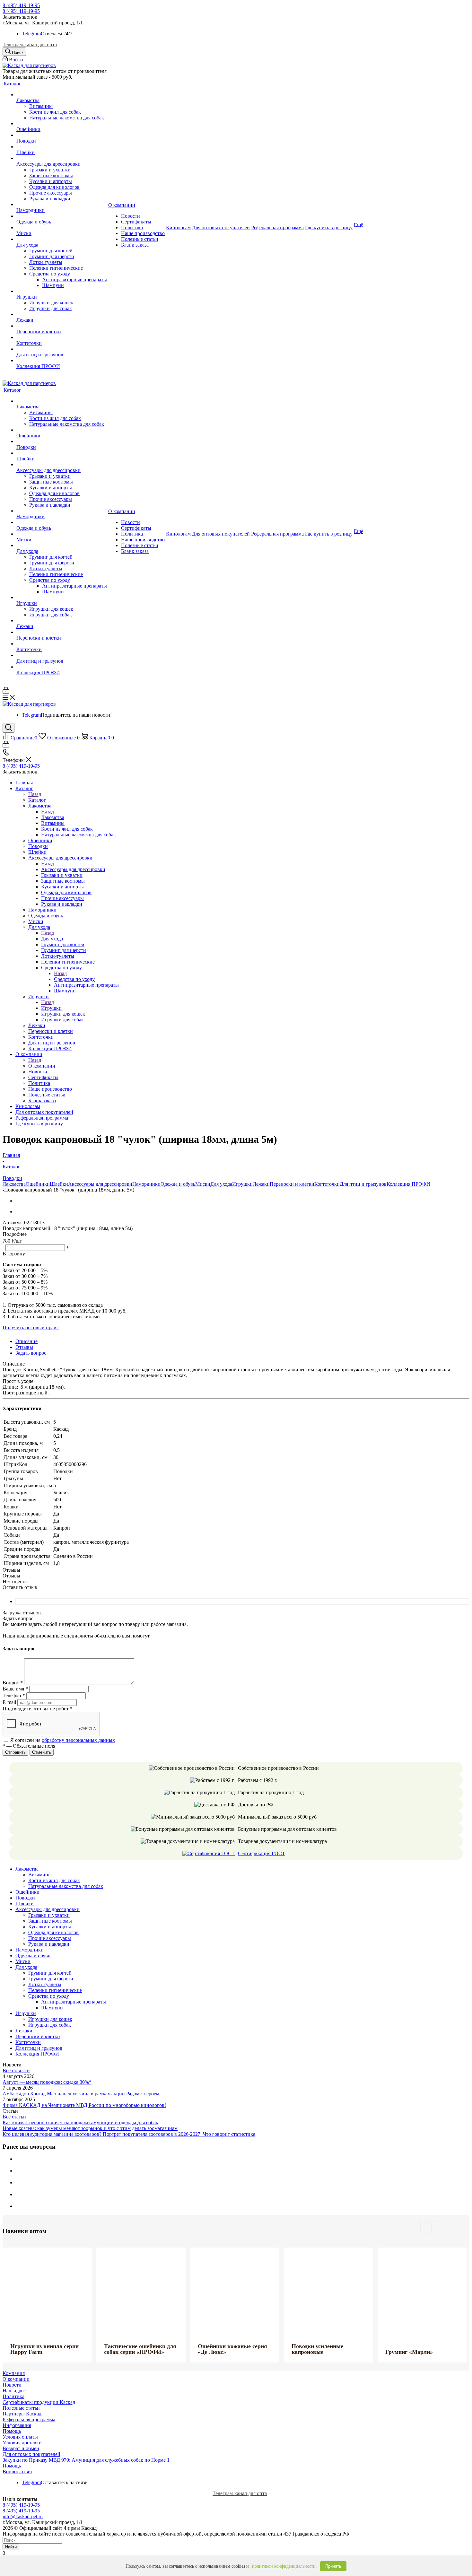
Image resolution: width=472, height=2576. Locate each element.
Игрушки (51, 1008)
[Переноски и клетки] (62, 326)
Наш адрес (14, 2391)
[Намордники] (62, 205)
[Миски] (62, 228)
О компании (42, 1066)
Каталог (37, 800)
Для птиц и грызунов (363, 1184)
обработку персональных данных (78, 1740)
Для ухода (52, 939)
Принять (333, 2566)
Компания (14, 2373)
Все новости (16, 2070)
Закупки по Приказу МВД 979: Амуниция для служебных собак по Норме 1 (86, 2460)
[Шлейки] (62, 147)
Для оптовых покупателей (31, 2454)
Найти (11, 2547)
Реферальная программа (29, 2419)
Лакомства (53, 817)
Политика (13, 2396)
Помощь (12, 2431)
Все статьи (14, 2117)
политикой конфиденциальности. (284, 2566)
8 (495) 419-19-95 (21, 5)
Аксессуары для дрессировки (73, 869)
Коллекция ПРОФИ (408, 1184)
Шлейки (59, 1184)
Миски (203, 1184)
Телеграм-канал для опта (30, 44)
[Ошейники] (62, 124)
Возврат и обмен (21, 2448)
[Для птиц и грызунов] (62, 349)
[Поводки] (62, 135)
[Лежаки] (62, 314)
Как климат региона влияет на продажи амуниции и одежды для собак (80, 2122)
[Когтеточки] (62, 337)
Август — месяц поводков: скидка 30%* (47, 2082)
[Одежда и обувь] (62, 216)
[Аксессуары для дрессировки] (62, 158)
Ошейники (38, 1184)
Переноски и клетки (292, 1184)
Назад (35, 794)
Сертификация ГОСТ (262, 1853)
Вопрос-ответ (17, 2471)
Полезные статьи (21, 2408)
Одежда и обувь (178, 1184)
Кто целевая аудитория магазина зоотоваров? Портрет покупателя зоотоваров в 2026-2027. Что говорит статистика (129, 2134)
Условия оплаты (20, 2437)
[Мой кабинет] (6, 692)
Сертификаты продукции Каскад (39, 2402)
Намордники (146, 1184)
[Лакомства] (62, 95)
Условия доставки (22, 2443)
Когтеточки (327, 1184)
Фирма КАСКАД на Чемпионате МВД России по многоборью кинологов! (84, 2105)
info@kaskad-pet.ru (23, 2516)
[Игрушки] (62, 291)
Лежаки (261, 1184)
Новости (12, 2385)
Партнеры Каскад (22, 2414)
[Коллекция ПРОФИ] (62, 361)
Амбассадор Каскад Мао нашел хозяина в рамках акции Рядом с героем (81, 2094)
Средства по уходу (74, 979)
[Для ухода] (62, 239)
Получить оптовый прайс (31, 1327)
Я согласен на (63, 1740)
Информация (17, 2425)
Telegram (31, 34)
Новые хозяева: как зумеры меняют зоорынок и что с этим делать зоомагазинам (90, 2128)
